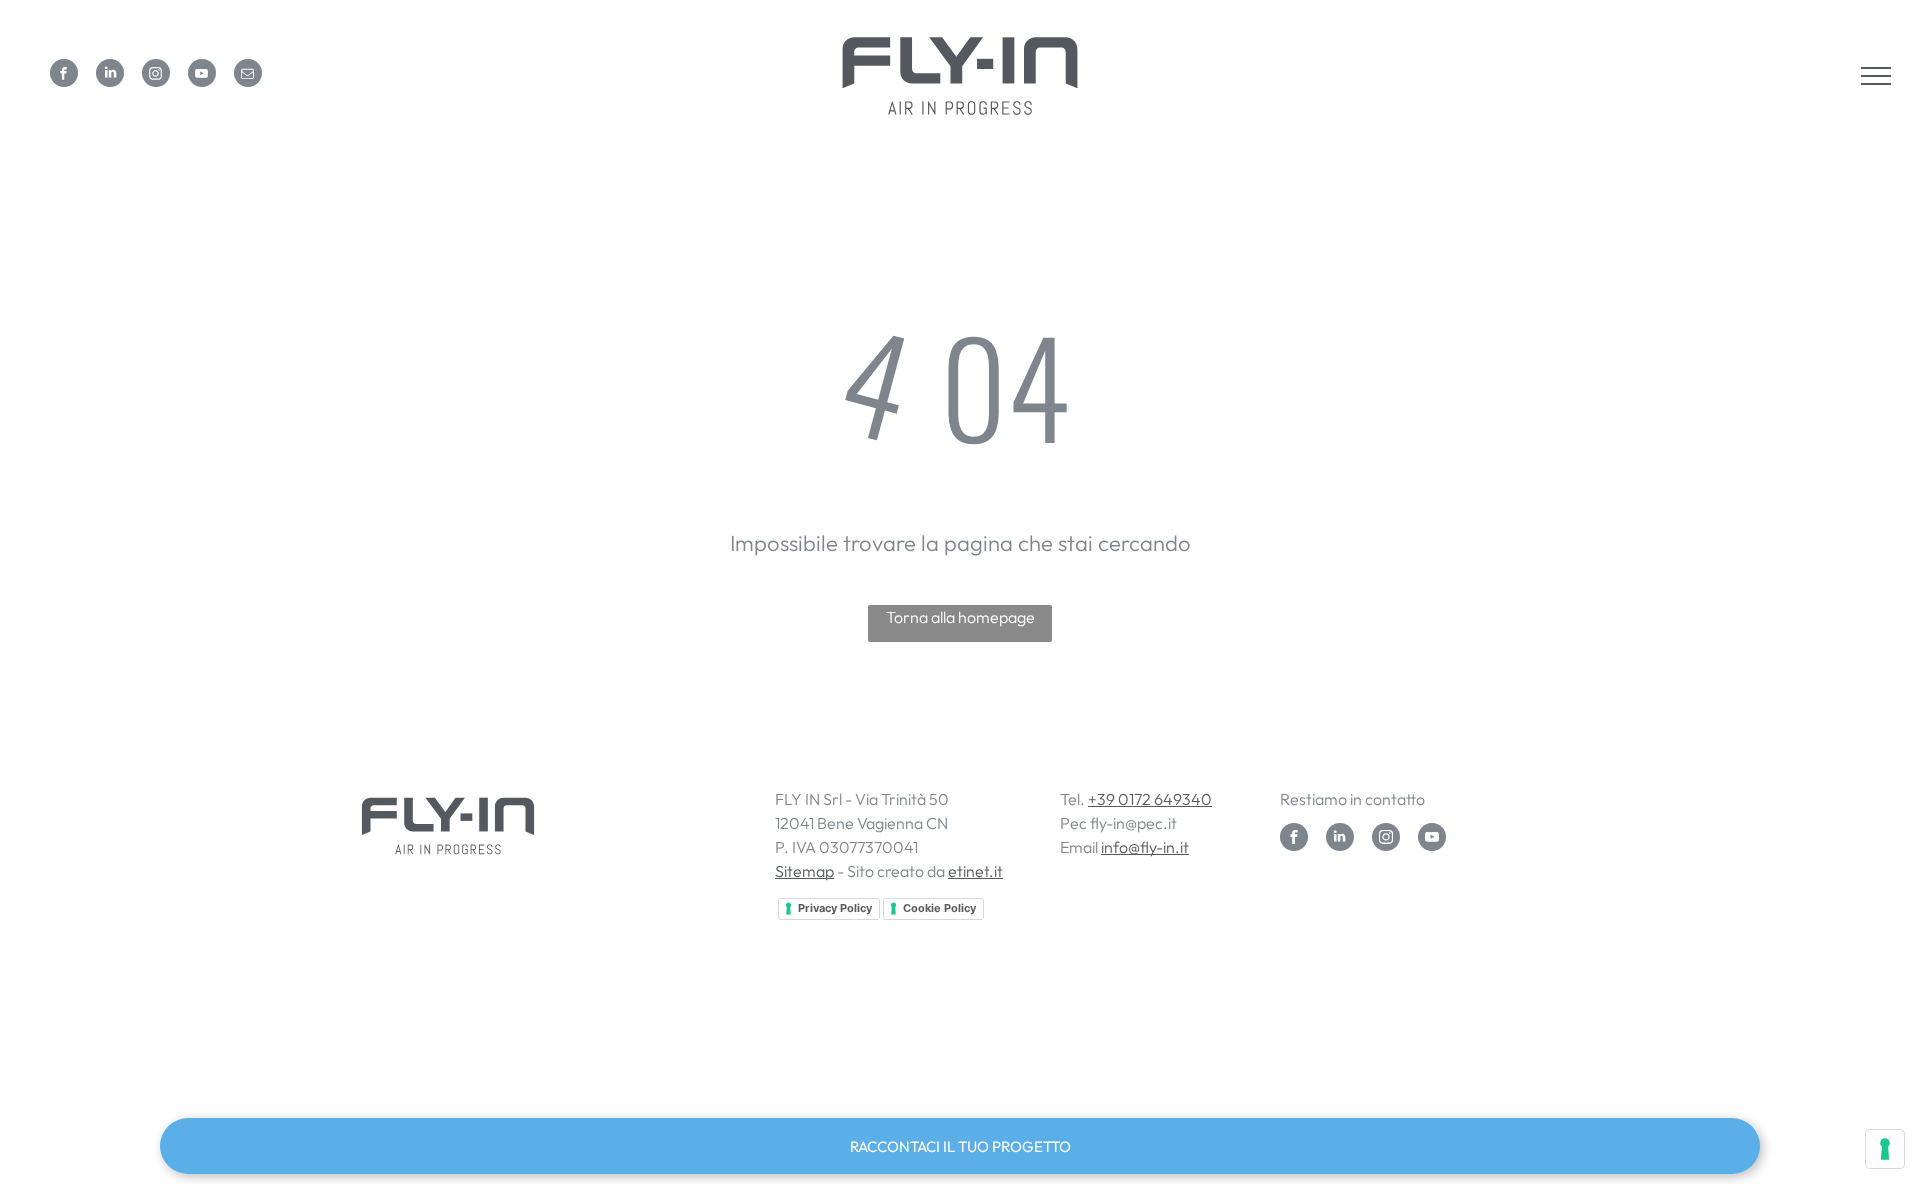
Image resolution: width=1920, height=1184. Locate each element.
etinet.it (975, 871)
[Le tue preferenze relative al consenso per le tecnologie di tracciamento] (1885, 1149)
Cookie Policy (939, 908)
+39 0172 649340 (1150, 799)
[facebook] (64, 75)
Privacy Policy (835, 908)
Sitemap (804, 871)
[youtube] (202, 75)
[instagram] (156, 75)
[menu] (1876, 76)
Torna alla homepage (960, 617)
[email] (248, 75)
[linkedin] (110, 75)
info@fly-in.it (1145, 847)
